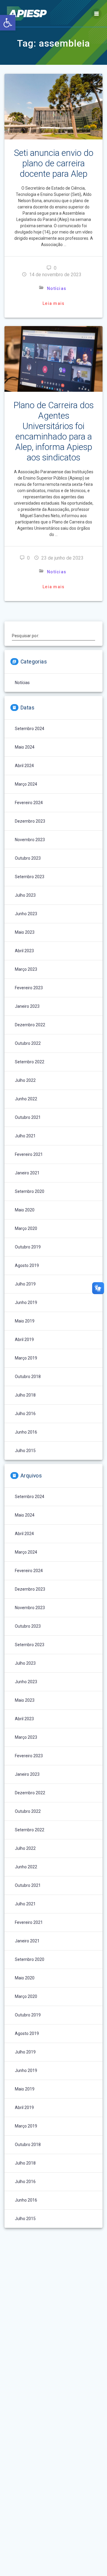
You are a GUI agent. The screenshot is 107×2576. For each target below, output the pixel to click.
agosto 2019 (27, 1265)
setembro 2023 (30, 877)
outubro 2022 (28, 1043)
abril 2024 (24, 766)
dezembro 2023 (30, 821)
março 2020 (26, 1228)
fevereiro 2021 (29, 1154)
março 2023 (26, 969)
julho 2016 (25, 1414)
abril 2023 (24, 951)
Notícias (57, 288)
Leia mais (53, 303)
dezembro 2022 (30, 1025)
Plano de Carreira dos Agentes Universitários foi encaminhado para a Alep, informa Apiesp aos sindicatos (53, 431)
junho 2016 (26, 1432)
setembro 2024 (30, 729)
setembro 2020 (30, 1191)
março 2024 (26, 784)
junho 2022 (26, 1099)
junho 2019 (26, 1302)
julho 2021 (25, 1136)
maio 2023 (25, 932)
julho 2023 (25, 895)
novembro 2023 (30, 840)
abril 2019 (24, 1340)
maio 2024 (25, 747)
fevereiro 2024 (29, 803)
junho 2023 (26, 914)
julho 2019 (25, 1284)
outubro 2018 (28, 1377)
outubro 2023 (28, 858)
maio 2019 (25, 1321)
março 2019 (26, 1358)
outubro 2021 (28, 1117)
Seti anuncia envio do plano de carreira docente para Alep (54, 163)
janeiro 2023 (27, 1006)
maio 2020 (25, 1210)
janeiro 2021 (27, 1173)
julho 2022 (25, 1080)
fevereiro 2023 (29, 988)
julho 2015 (25, 1451)
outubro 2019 (28, 1247)
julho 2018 (25, 1395)
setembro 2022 (30, 1062)
